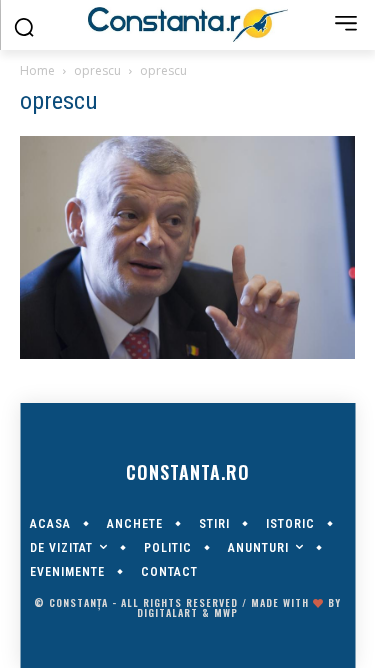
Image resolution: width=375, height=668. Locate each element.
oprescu (97, 70)
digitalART (167, 612)
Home (37, 70)
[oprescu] (187, 354)
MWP (226, 612)
